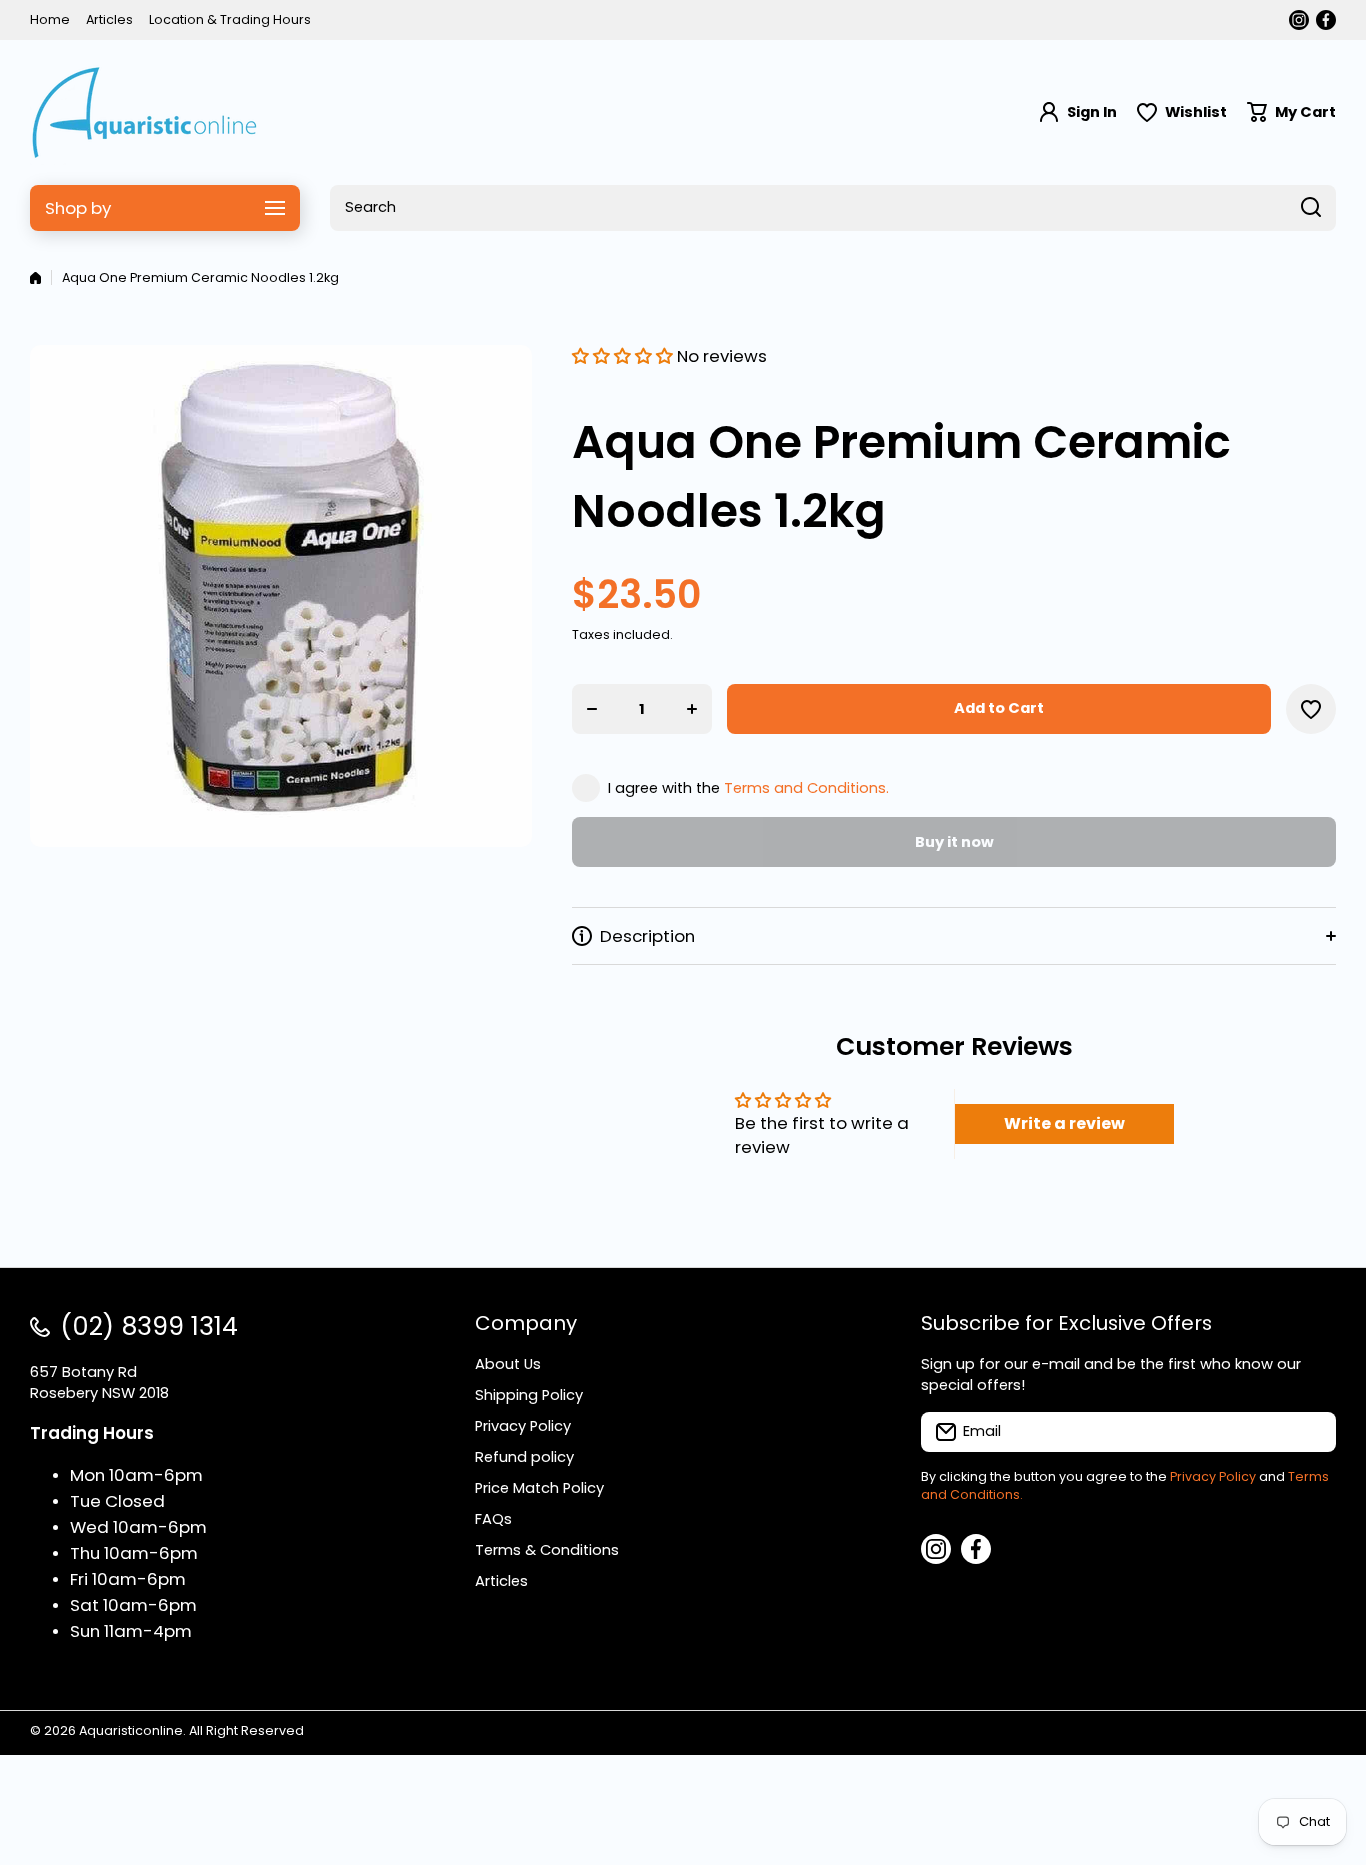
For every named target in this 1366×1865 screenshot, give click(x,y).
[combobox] (833, 208)
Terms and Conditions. (806, 788)
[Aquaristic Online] (145, 112)
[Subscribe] (1311, 1432)
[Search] (1311, 208)
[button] (1291, 112)
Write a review (1064, 1123)
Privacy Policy (1213, 1476)
